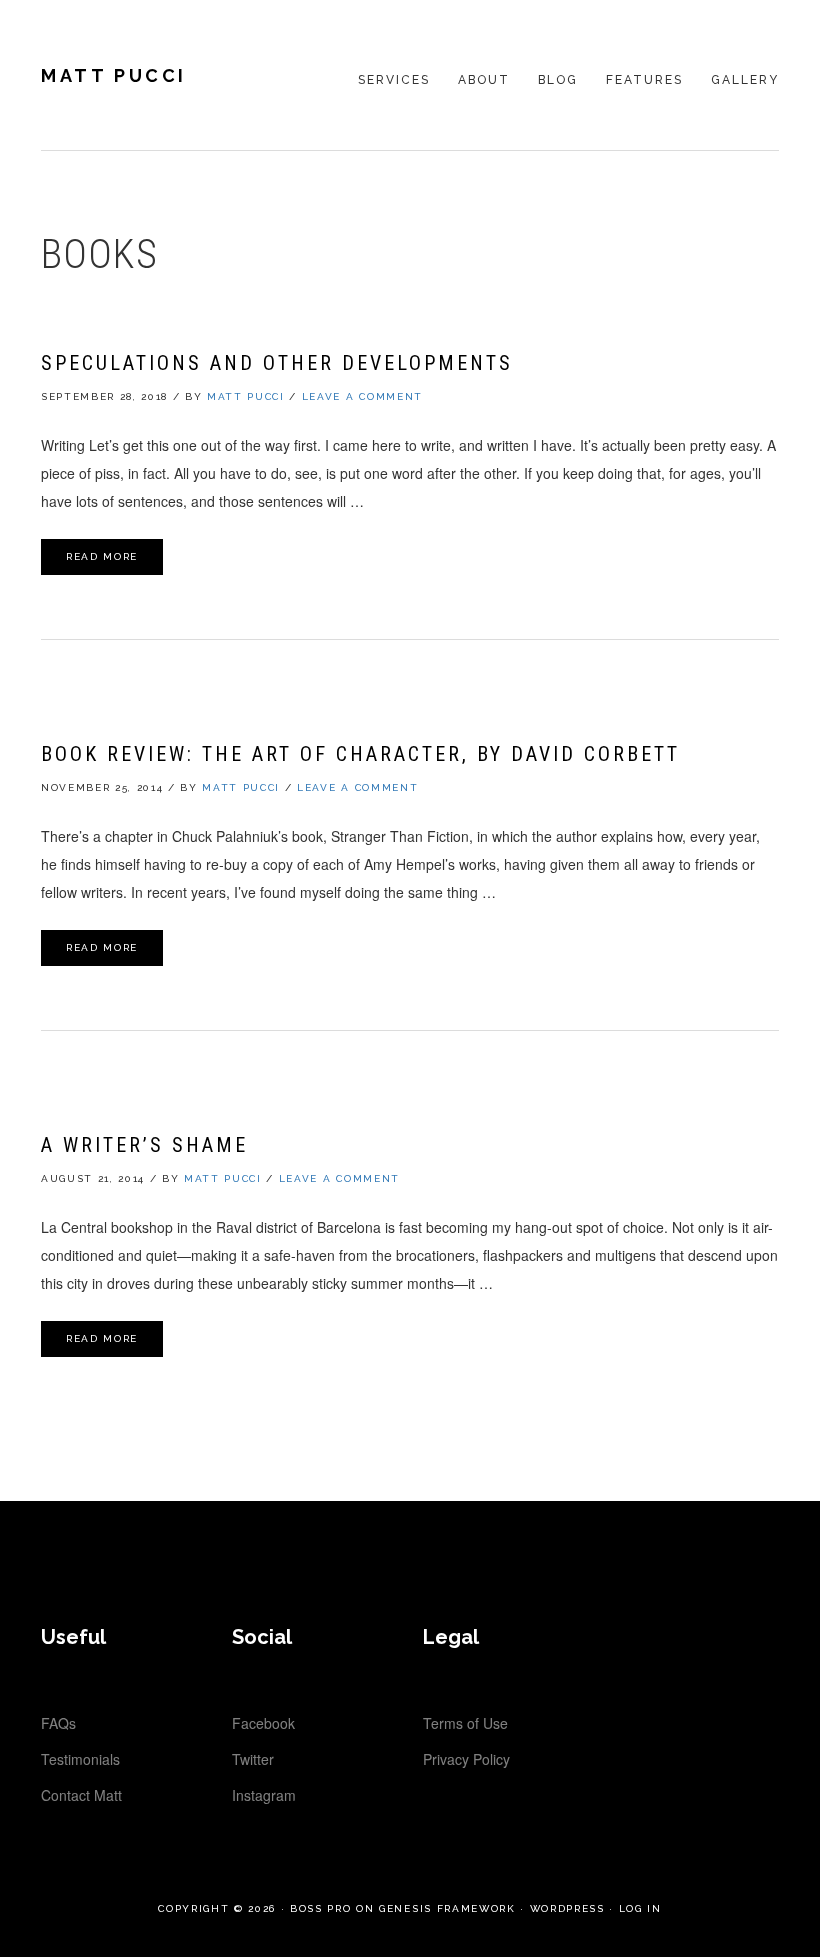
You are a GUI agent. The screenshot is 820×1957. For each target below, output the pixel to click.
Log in (640, 1908)
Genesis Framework (447, 1908)
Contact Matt (81, 1795)
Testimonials (80, 1759)
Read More (102, 556)
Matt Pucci (114, 75)
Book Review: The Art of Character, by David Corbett (360, 754)
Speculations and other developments (277, 363)
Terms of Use (465, 1723)
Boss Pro (320, 1908)
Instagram (264, 1795)
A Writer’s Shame (144, 1145)
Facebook (263, 1723)
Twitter (253, 1759)
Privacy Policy (466, 1759)
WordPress (567, 1908)
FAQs (58, 1723)
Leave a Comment (362, 396)
